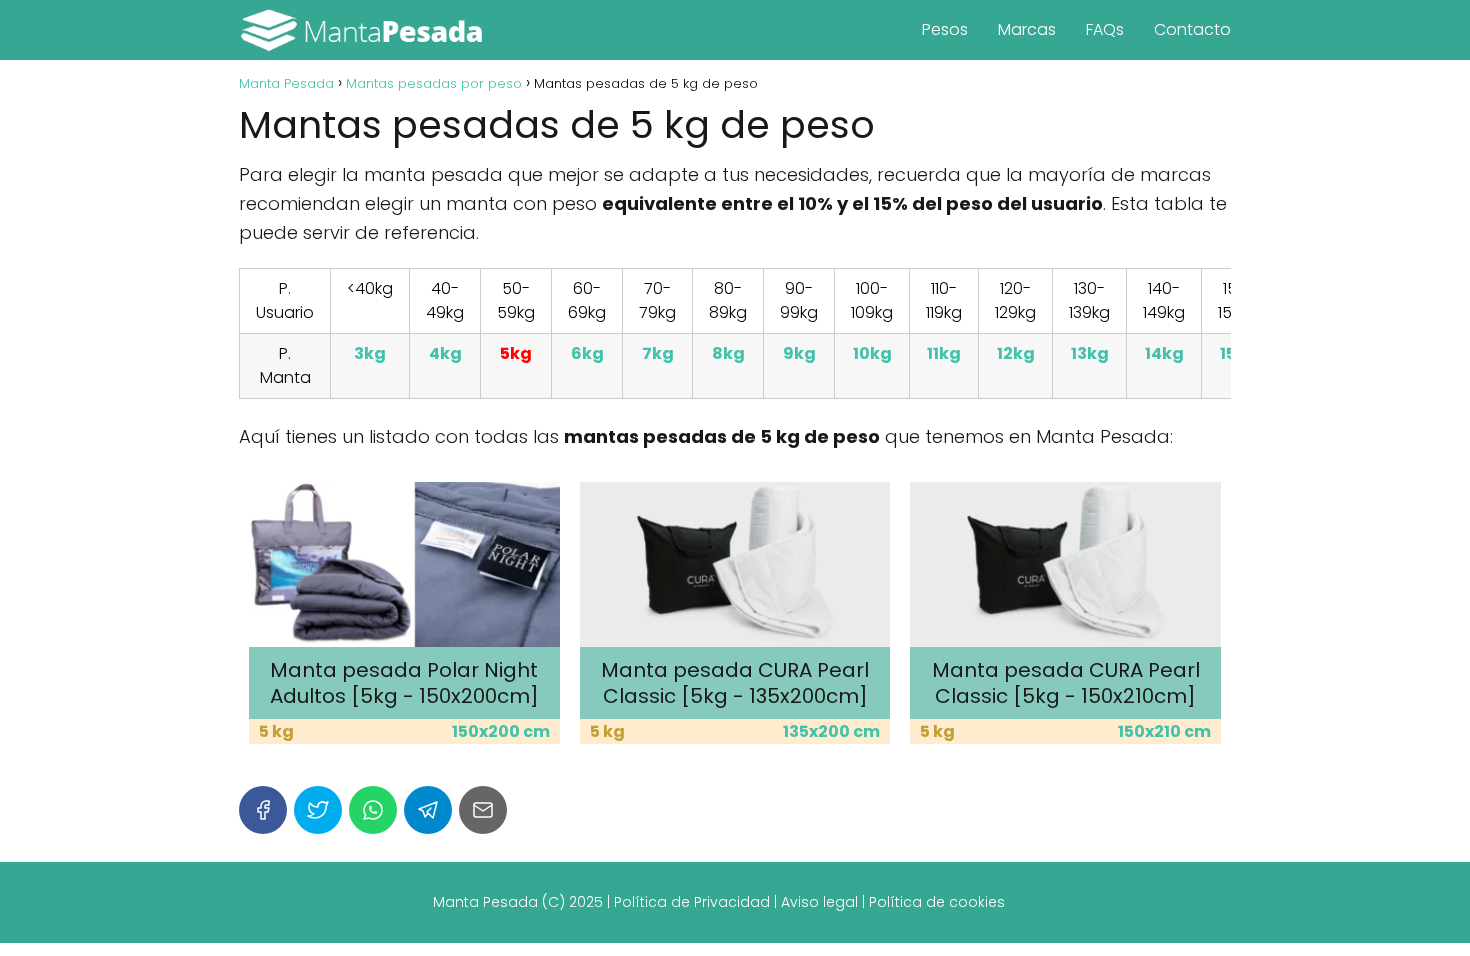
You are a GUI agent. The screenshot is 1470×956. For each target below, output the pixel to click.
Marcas (1027, 29)
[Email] (483, 810)
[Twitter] (318, 810)
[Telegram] (428, 810)
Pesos (945, 29)
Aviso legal (819, 902)
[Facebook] (263, 810)
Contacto (1192, 29)
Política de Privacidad (692, 902)
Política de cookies (937, 902)
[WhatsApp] (373, 810)
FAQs (1105, 29)
